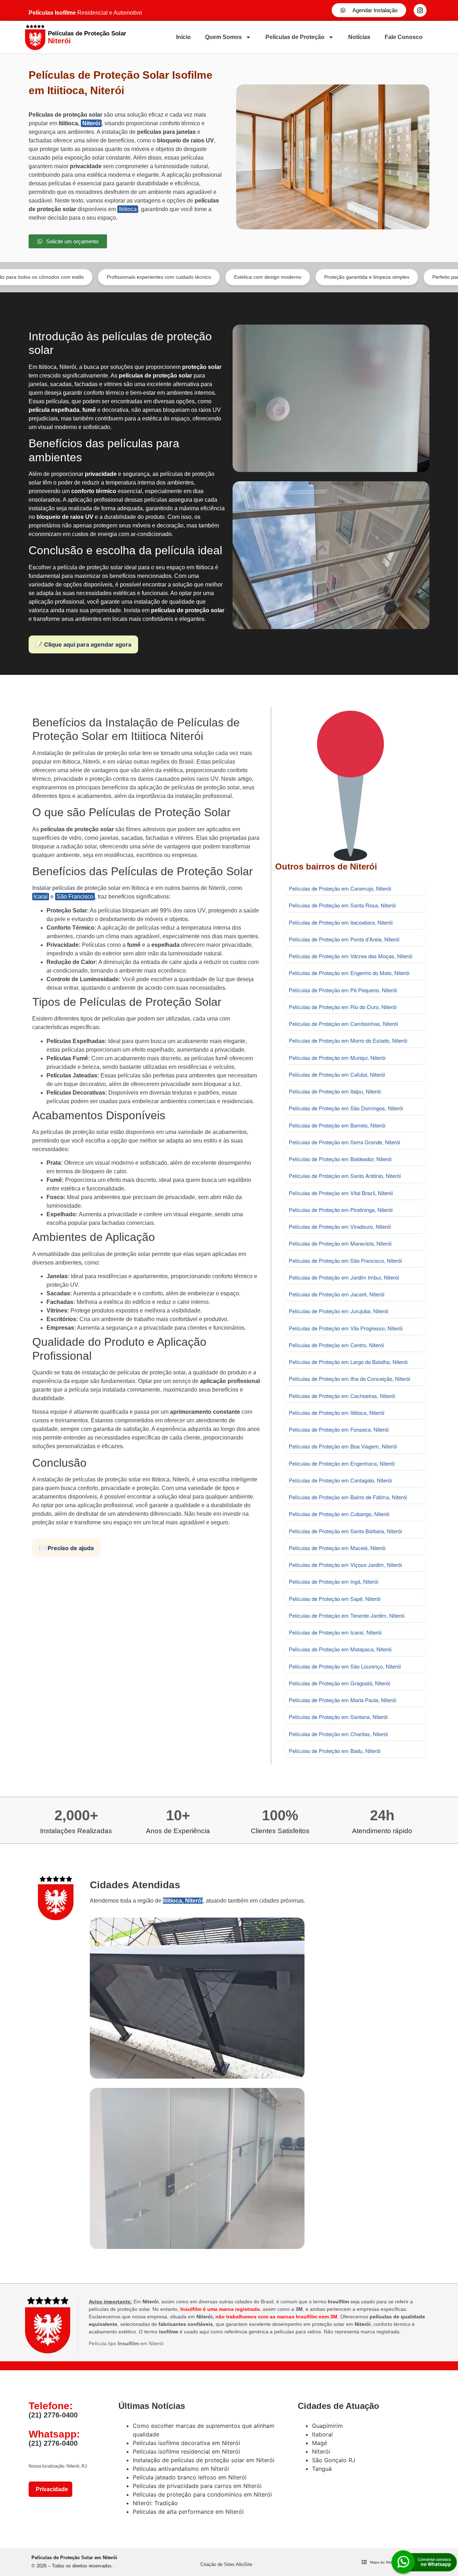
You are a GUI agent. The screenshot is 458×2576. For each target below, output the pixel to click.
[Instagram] (420, 10)
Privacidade (50, 2489)
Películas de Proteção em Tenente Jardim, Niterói (347, 1615)
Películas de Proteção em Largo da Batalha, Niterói (348, 1362)
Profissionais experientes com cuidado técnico (96, 277)
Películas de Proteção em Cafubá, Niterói (337, 1074)
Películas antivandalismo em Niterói (181, 2469)
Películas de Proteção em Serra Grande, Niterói (344, 1142)
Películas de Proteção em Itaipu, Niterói (335, 1091)
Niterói (91, 123)
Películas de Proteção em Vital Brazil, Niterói (341, 1193)
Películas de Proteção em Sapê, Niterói (335, 1599)
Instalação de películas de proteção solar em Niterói (204, 2460)
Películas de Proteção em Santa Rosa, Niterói (342, 905)
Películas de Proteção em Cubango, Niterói (339, 1514)
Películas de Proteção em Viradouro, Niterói (340, 1226)
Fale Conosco (404, 37)
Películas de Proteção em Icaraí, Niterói (335, 1632)
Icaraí (41, 897)
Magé (320, 2443)
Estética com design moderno (205, 277)
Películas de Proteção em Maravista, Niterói (340, 1243)
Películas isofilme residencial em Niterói (186, 2451)
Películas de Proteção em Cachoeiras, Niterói (342, 1396)
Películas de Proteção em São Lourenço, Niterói (345, 1666)
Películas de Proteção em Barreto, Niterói (337, 1125)
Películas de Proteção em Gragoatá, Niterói (339, 1683)
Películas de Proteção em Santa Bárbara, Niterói (345, 1531)
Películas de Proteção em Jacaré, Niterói (337, 1294)
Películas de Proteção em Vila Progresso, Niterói (346, 1328)
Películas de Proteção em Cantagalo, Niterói (340, 1480)
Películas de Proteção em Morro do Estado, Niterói (348, 1040)
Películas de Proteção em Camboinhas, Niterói (343, 1024)
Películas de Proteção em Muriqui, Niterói (337, 1058)
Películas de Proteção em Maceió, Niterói (337, 1548)
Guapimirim (327, 2426)
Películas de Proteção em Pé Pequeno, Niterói (343, 990)
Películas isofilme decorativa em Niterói (186, 2443)
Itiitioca (128, 209)
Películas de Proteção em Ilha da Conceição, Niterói (349, 1379)
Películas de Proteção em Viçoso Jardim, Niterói (345, 1565)
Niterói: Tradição (155, 2503)
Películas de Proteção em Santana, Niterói (338, 1717)
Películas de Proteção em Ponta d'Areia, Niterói (344, 939)
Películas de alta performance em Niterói (188, 2512)
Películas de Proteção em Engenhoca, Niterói (342, 1463)
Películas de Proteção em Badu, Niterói (335, 1751)
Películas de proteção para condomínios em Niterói (202, 2494)
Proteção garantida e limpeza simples (304, 277)
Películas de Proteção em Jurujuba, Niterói (338, 1311)
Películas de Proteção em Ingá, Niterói (333, 1581)
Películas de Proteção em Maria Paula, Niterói (342, 1700)
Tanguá (322, 2469)
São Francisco (75, 897)
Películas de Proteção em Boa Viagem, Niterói (343, 1446)
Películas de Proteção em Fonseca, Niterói (339, 1429)
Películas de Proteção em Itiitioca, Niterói (337, 1413)
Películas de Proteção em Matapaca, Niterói (340, 1649)
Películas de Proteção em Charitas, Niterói (338, 1734)
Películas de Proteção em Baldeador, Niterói (340, 1159)
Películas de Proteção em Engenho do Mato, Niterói (349, 973)
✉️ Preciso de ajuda (66, 1548)
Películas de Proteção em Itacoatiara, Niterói (341, 922)
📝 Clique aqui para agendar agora (83, 644)
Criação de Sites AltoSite (226, 2564)
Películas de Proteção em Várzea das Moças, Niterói (350, 956)
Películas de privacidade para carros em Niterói (197, 2486)
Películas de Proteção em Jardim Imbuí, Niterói (344, 1277)
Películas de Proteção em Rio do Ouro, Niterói (343, 1007)
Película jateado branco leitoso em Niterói (190, 2477)
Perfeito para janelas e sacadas (405, 277)
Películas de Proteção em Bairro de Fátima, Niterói (348, 1497)
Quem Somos (223, 37)
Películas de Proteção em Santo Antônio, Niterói (345, 1176)
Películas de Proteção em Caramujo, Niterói (340, 888)
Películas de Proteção (295, 37)
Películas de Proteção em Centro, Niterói (336, 1345)
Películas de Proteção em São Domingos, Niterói (346, 1108)
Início (183, 37)
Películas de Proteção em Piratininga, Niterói (341, 1210)
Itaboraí (322, 2434)
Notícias (359, 37)
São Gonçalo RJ (334, 2460)
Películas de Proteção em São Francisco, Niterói (345, 1260)
